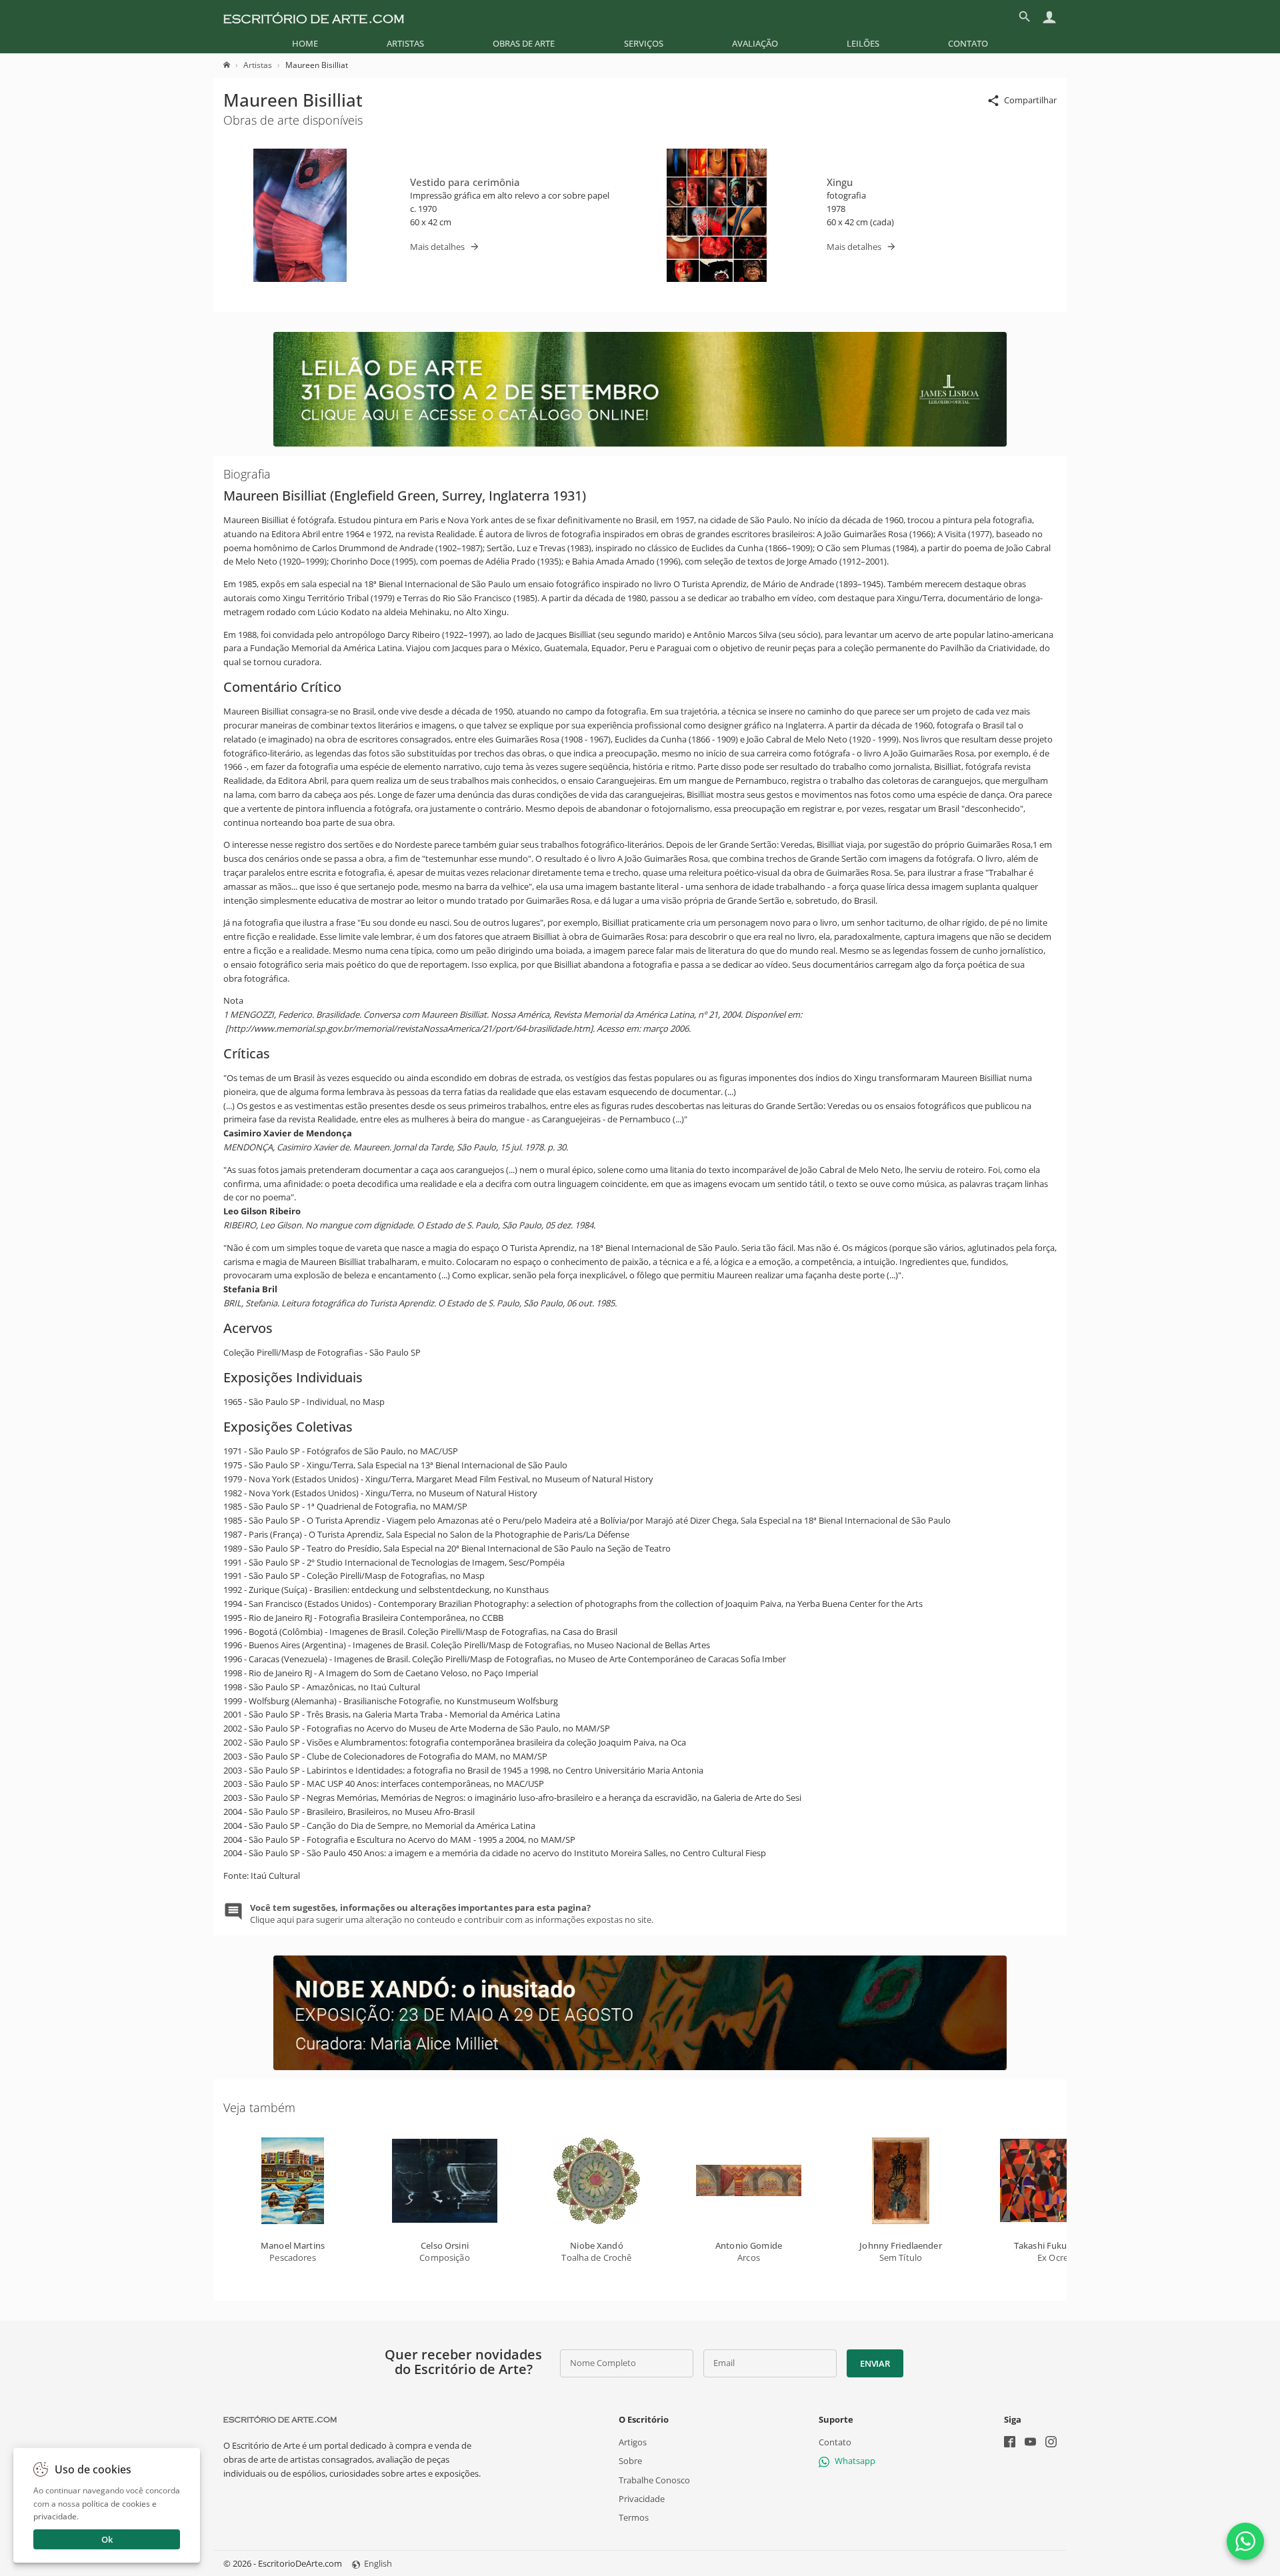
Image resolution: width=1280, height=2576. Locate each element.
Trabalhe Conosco (654, 2480)
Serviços (644, 43)
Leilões (863, 43)
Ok (107, 2539)
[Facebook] (1010, 2443)
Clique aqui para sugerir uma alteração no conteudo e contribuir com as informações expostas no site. (452, 1914)
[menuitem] (305, 43)
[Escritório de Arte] (314, 17)
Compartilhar (1030, 100)
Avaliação (755, 43)
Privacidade (642, 2499)
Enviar (875, 2363)
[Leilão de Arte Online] (640, 443)
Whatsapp (855, 2461)
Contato (968, 43)
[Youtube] (1030, 2443)
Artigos (633, 2442)
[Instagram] (1051, 2443)
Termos (634, 2517)
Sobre (630, 2461)
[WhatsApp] (1245, 2541)
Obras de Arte (524, 43)
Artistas (405, 43)
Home (305, 43)
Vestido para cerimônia (465, 182)
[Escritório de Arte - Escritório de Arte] (280, 2419)
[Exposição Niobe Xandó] (640, 2067)
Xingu (840, 182)
